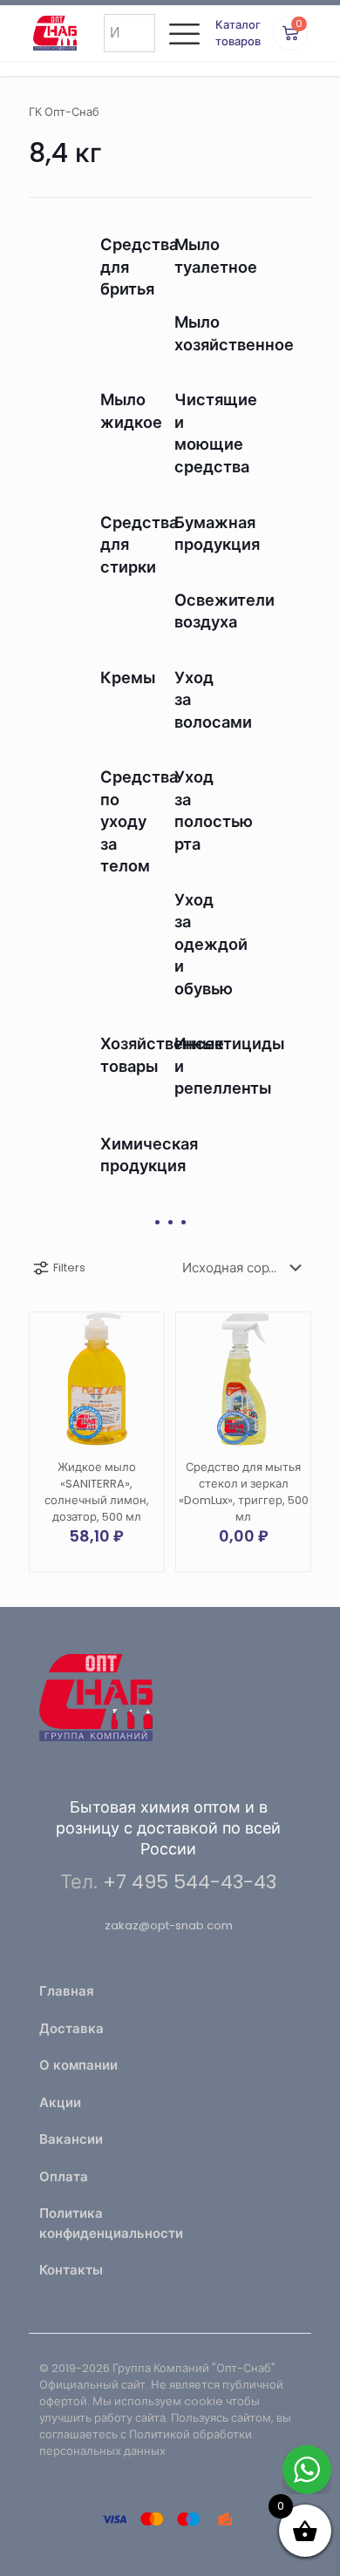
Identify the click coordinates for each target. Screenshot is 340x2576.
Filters (69, 1268)
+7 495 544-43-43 (190, 1882)
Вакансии (71, 2139)
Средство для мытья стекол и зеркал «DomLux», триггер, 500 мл (244, 1492)
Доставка (71, 2028)
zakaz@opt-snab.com (169, 1925)
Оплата (64, 2176)
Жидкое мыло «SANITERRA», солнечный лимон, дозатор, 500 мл (97, 1492)
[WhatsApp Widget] (307, 2470)
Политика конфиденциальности (99, 2223)
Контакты (71, 2270)
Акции (60, 2102)
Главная (67, 1991)
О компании (78, 2065)
